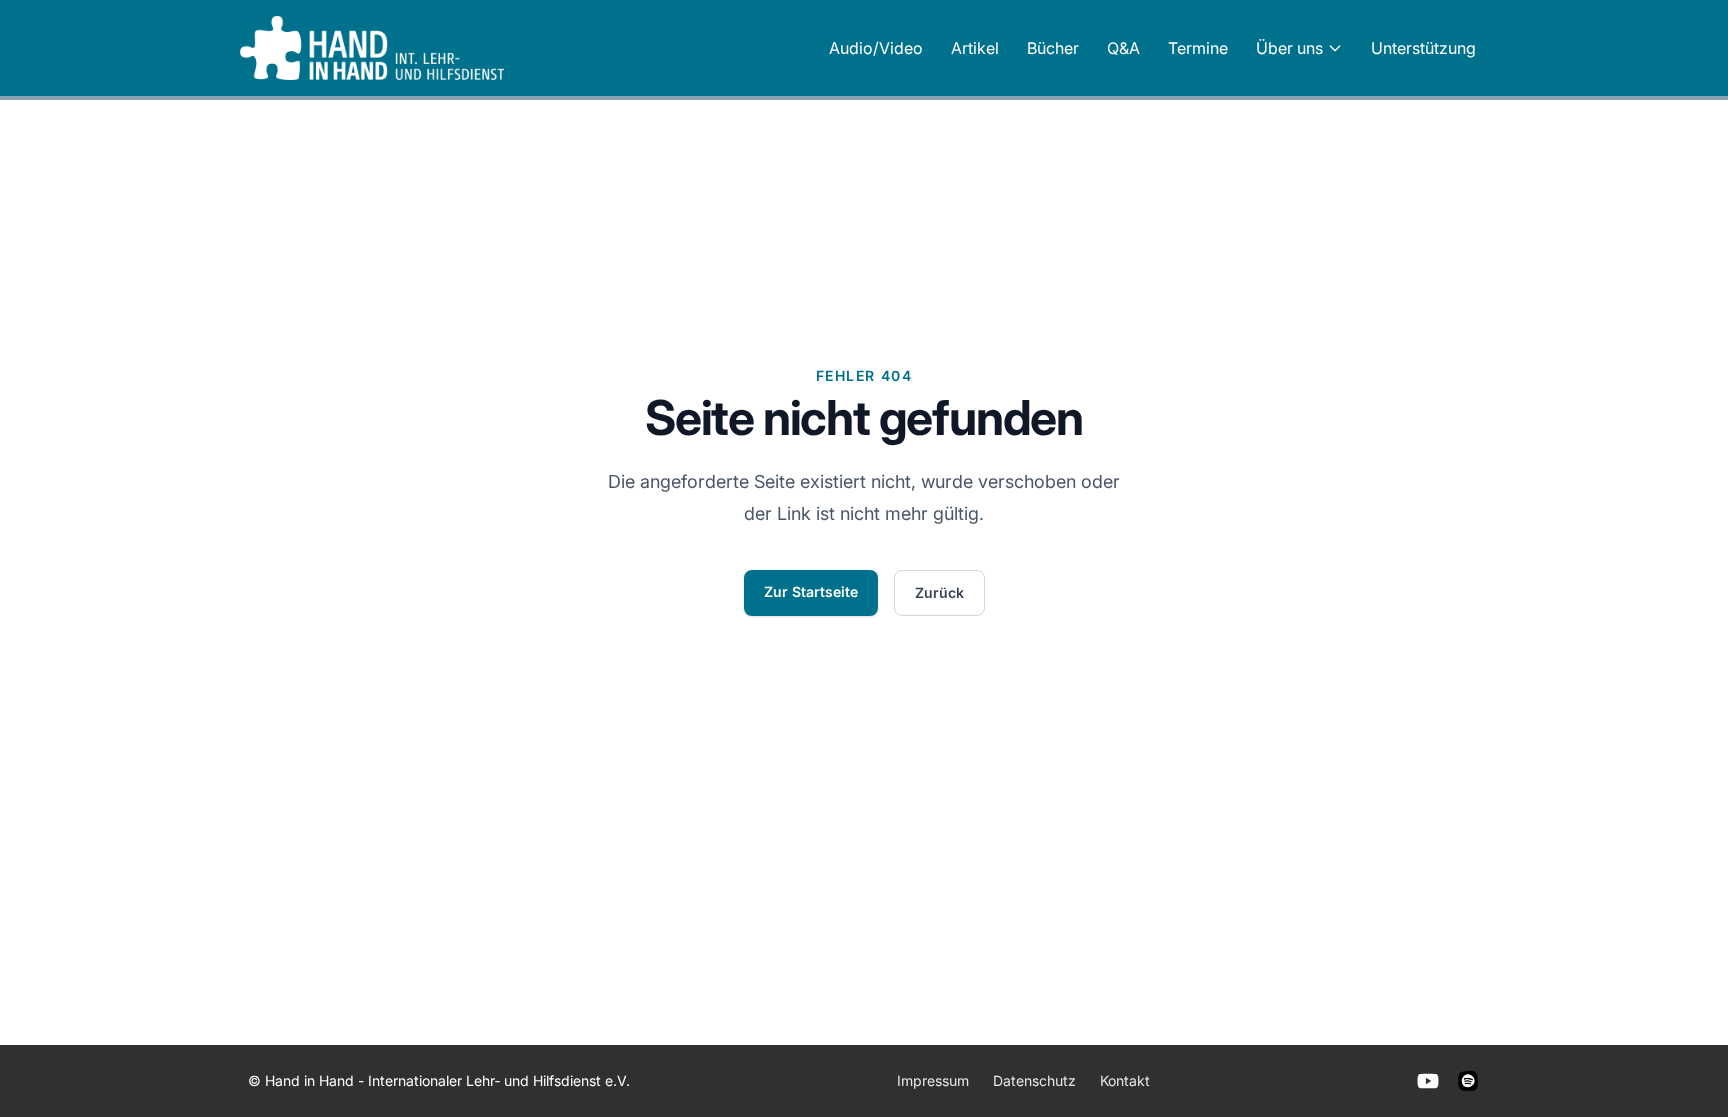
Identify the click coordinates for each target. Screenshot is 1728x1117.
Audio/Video (876, 48)
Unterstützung (1423, 48)
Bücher (1053, 48)
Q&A (1123, 48)
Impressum (933, 1080)
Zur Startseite (811, 591)
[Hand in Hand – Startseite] (372, 48)
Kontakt (1125, 1080)
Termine (1198, 48)
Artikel (975, 48)
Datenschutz (1034, 1080)
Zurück (939, 592)
